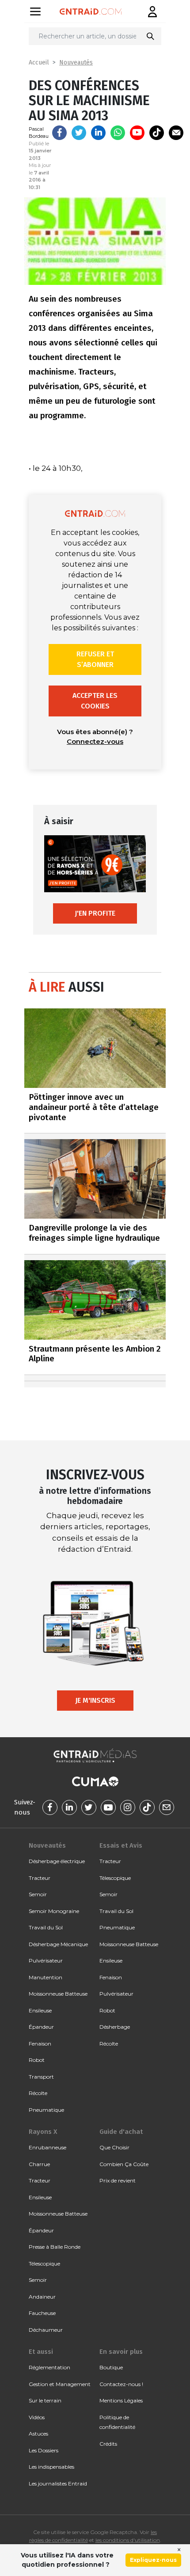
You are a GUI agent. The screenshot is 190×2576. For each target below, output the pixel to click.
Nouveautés (76, 63)
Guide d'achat (121, 2132)
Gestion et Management (60, 2384)
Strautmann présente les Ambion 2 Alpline (95, 1354)
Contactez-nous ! (121, 2384)
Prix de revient (118, 2180)
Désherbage (115, 2027)
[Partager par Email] (176, 133)
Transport (41, 2077)
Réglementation (49, 2367)
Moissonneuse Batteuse (58, 1994)
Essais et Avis (121, 1845)
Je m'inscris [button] (95, 1700)
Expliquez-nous (153, 2560)
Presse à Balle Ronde (55, 2247)
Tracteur (40, 1878)
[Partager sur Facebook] (59, 133)
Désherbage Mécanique (58, 1944)
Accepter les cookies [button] (95, 701)
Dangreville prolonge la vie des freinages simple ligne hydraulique (94, 1233)
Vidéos (37, 2417)
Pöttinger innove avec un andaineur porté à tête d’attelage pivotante (94, 1107)
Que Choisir (114, 2147)
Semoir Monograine (54, 1911)
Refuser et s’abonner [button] (95, 659)
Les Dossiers (44, 2450)
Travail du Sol (46, 1927)
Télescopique (115, 1878)
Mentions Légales (121, 2400)
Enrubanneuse (47, 2147)
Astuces (38, 2434)
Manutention (46, 1977)
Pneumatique (46, 2110)
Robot (37, 2060)
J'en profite (95, 913)
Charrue (39, 2164)
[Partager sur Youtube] (137, 133)
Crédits (108, 2444)
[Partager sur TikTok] (157, 133)
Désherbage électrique (57, 1861)
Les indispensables (51, 2467)
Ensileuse (40, 2010)
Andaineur (42, 2297)
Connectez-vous (95, 741)
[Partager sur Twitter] (79, 133)
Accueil (39, 63)
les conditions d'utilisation (128, 2540)
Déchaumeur (46, 2330)
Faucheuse (42, 2313)
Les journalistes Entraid (58, 2483)
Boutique (111, 2367)
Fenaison (40, 2044)
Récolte (38, 2093)
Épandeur (41, 2027)
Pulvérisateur (46, 1960)
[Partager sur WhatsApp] (118, 133)
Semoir (38, 1894)
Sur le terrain (45, 2400)
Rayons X (43, 2132)
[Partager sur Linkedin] (98, 133)
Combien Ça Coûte (124, 2164)
